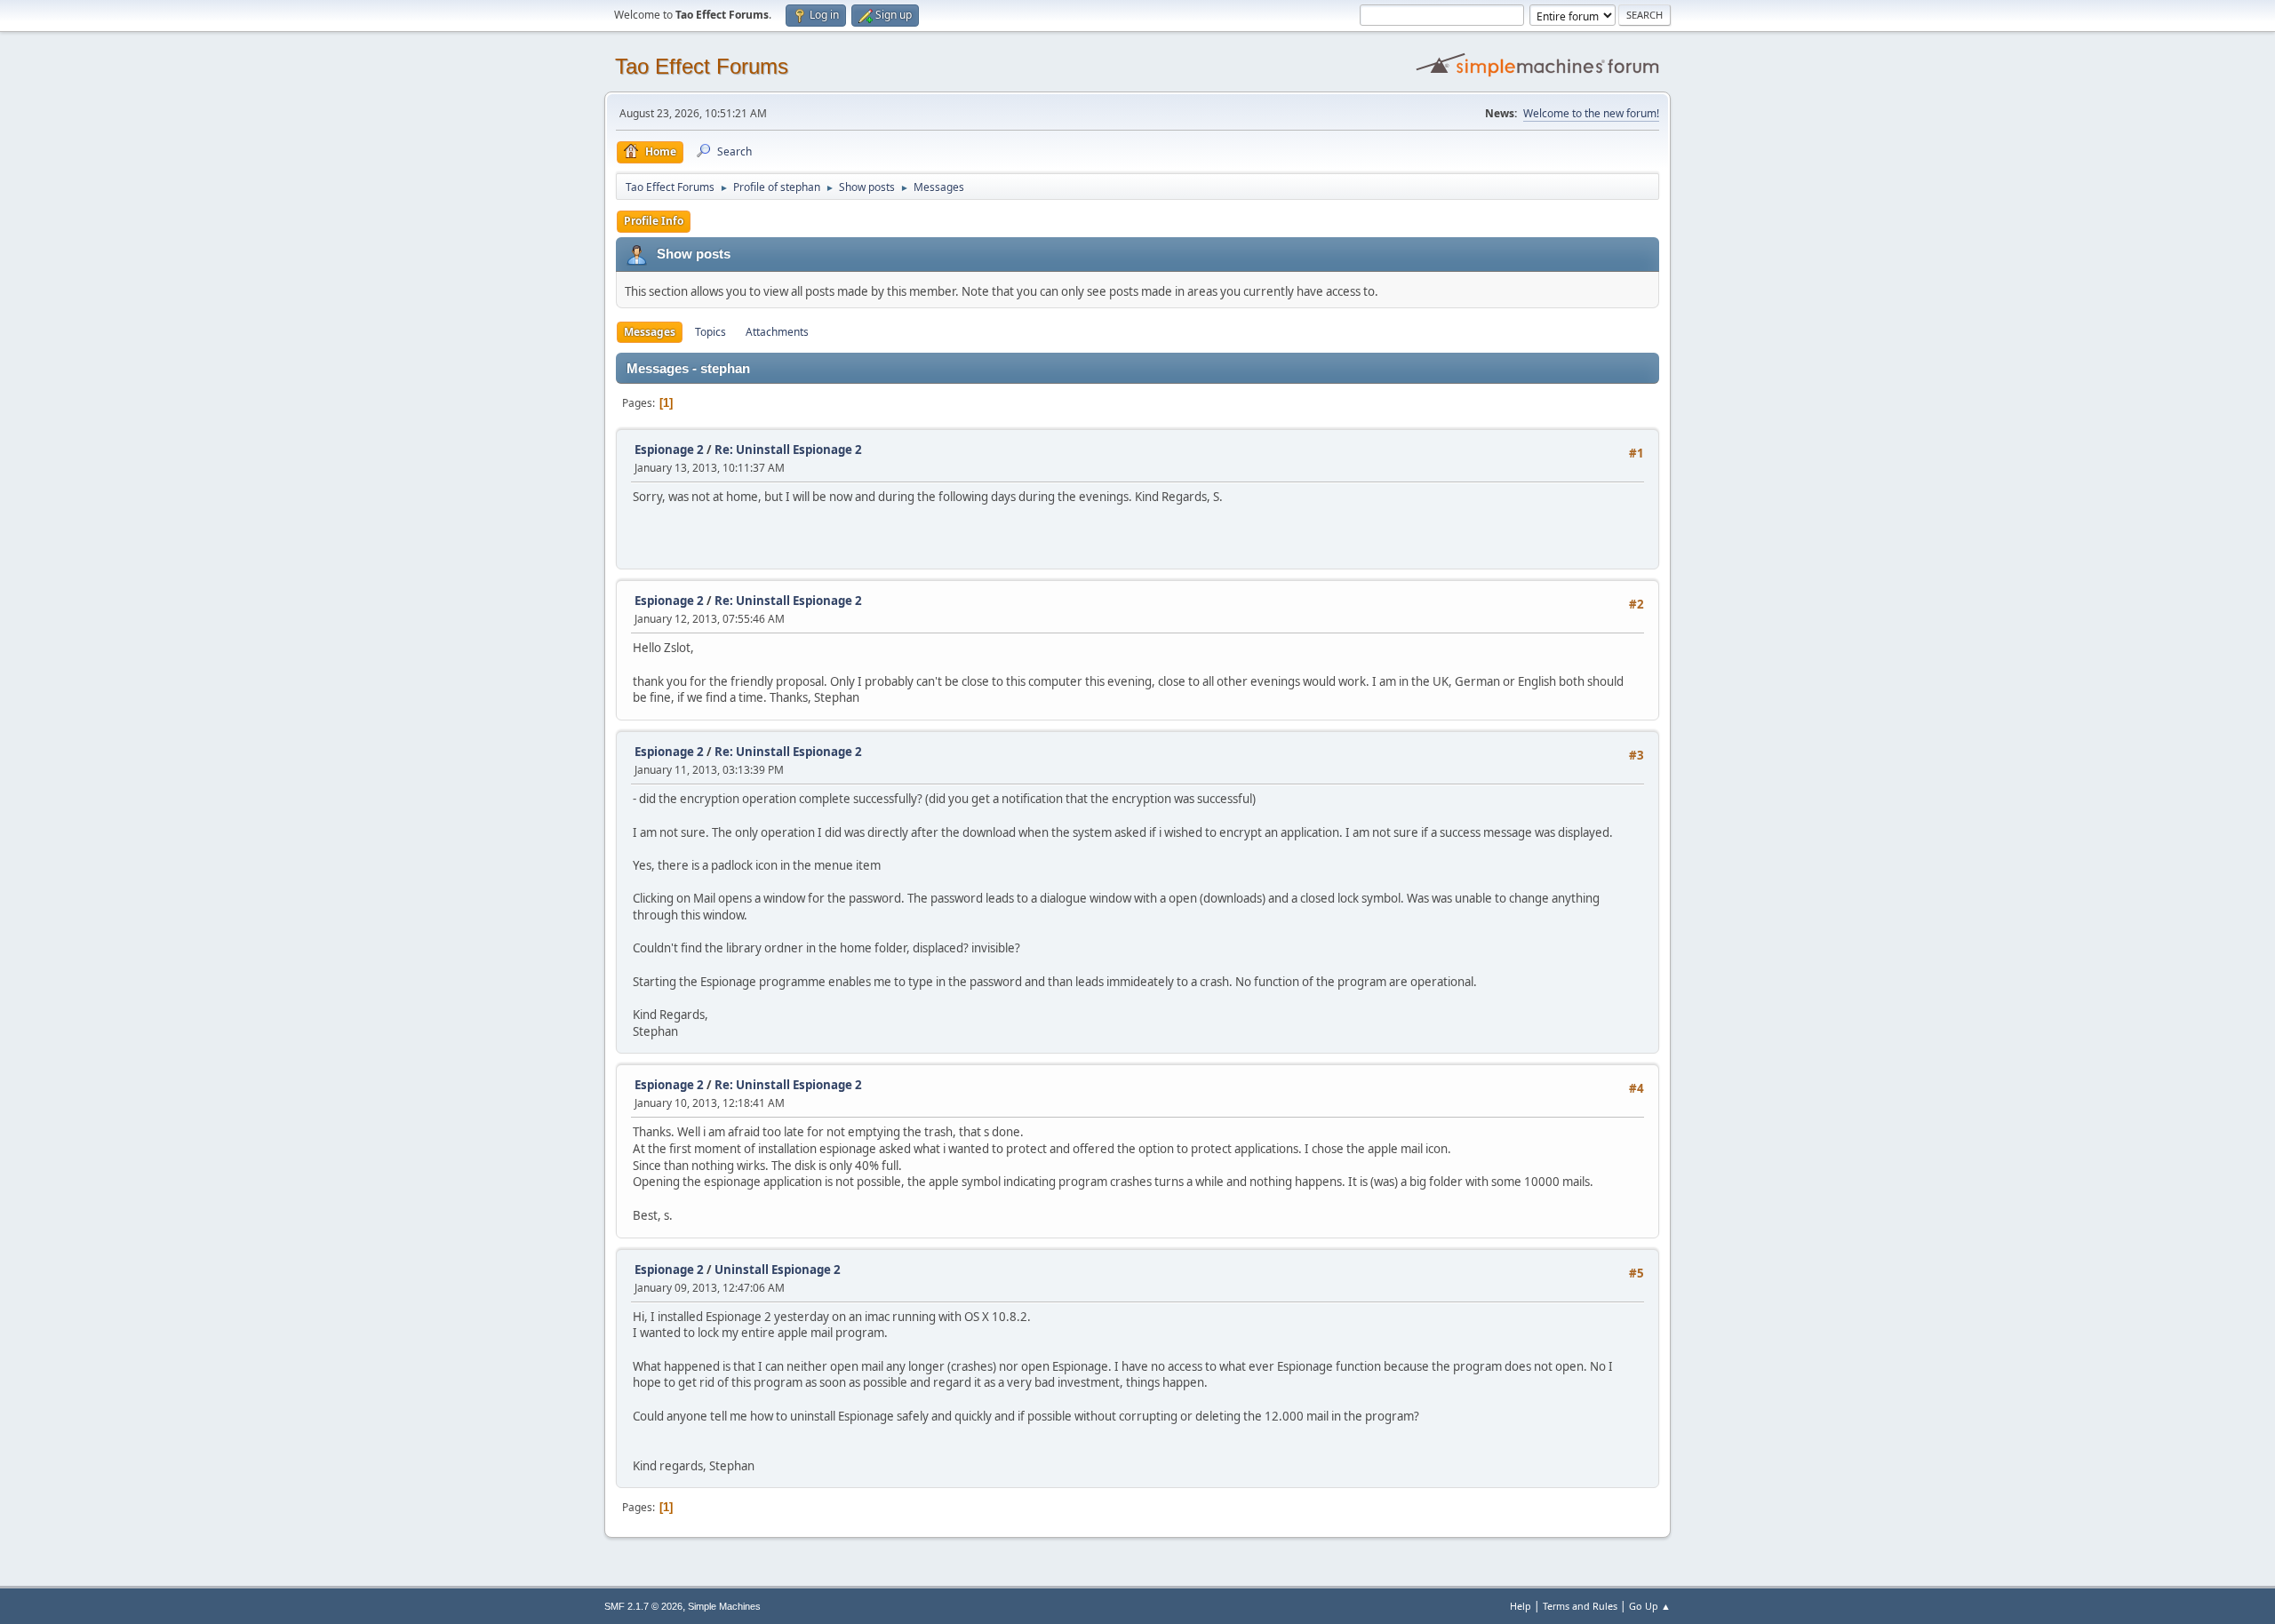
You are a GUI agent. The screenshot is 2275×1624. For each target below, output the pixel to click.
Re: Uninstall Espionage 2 (788, 450)
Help (1521, 1606)
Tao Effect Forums (702, 66)
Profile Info (654, 221)
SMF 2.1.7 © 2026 (643, 1606)
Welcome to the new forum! (1591, 113)
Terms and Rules (1580, 1606)
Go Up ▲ (1650, 1606)
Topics (710, 332)
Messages (650, 332)
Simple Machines (724, 1606)
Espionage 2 (669, 450)
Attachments (777, 332)
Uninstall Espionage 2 (778, 1270)
